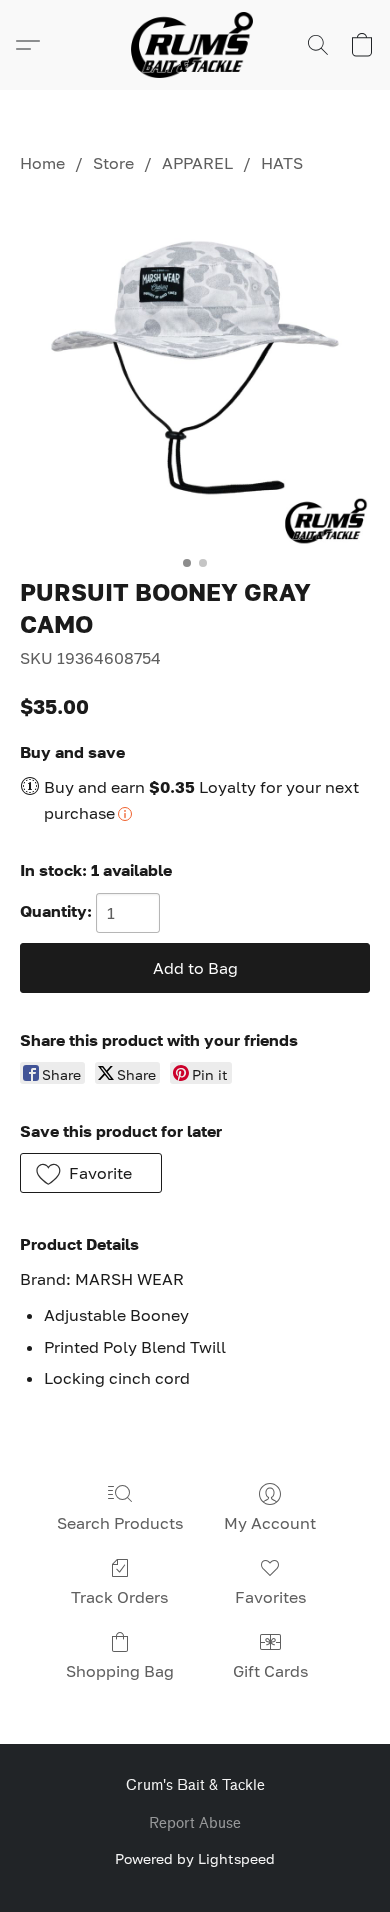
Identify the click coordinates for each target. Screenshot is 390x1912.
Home (42, 163)
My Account (270, 1523)
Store (113, 163)
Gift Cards (270, 1671)
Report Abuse (195, 1823)
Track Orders (119, 1597)
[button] (195, 45)
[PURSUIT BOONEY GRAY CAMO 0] (195, 371)
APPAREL (197, 163)
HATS (282, 163)
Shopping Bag (120, 1671)
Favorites (270, 1597)
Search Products (120, 1523)
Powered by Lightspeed (195, 1858)
